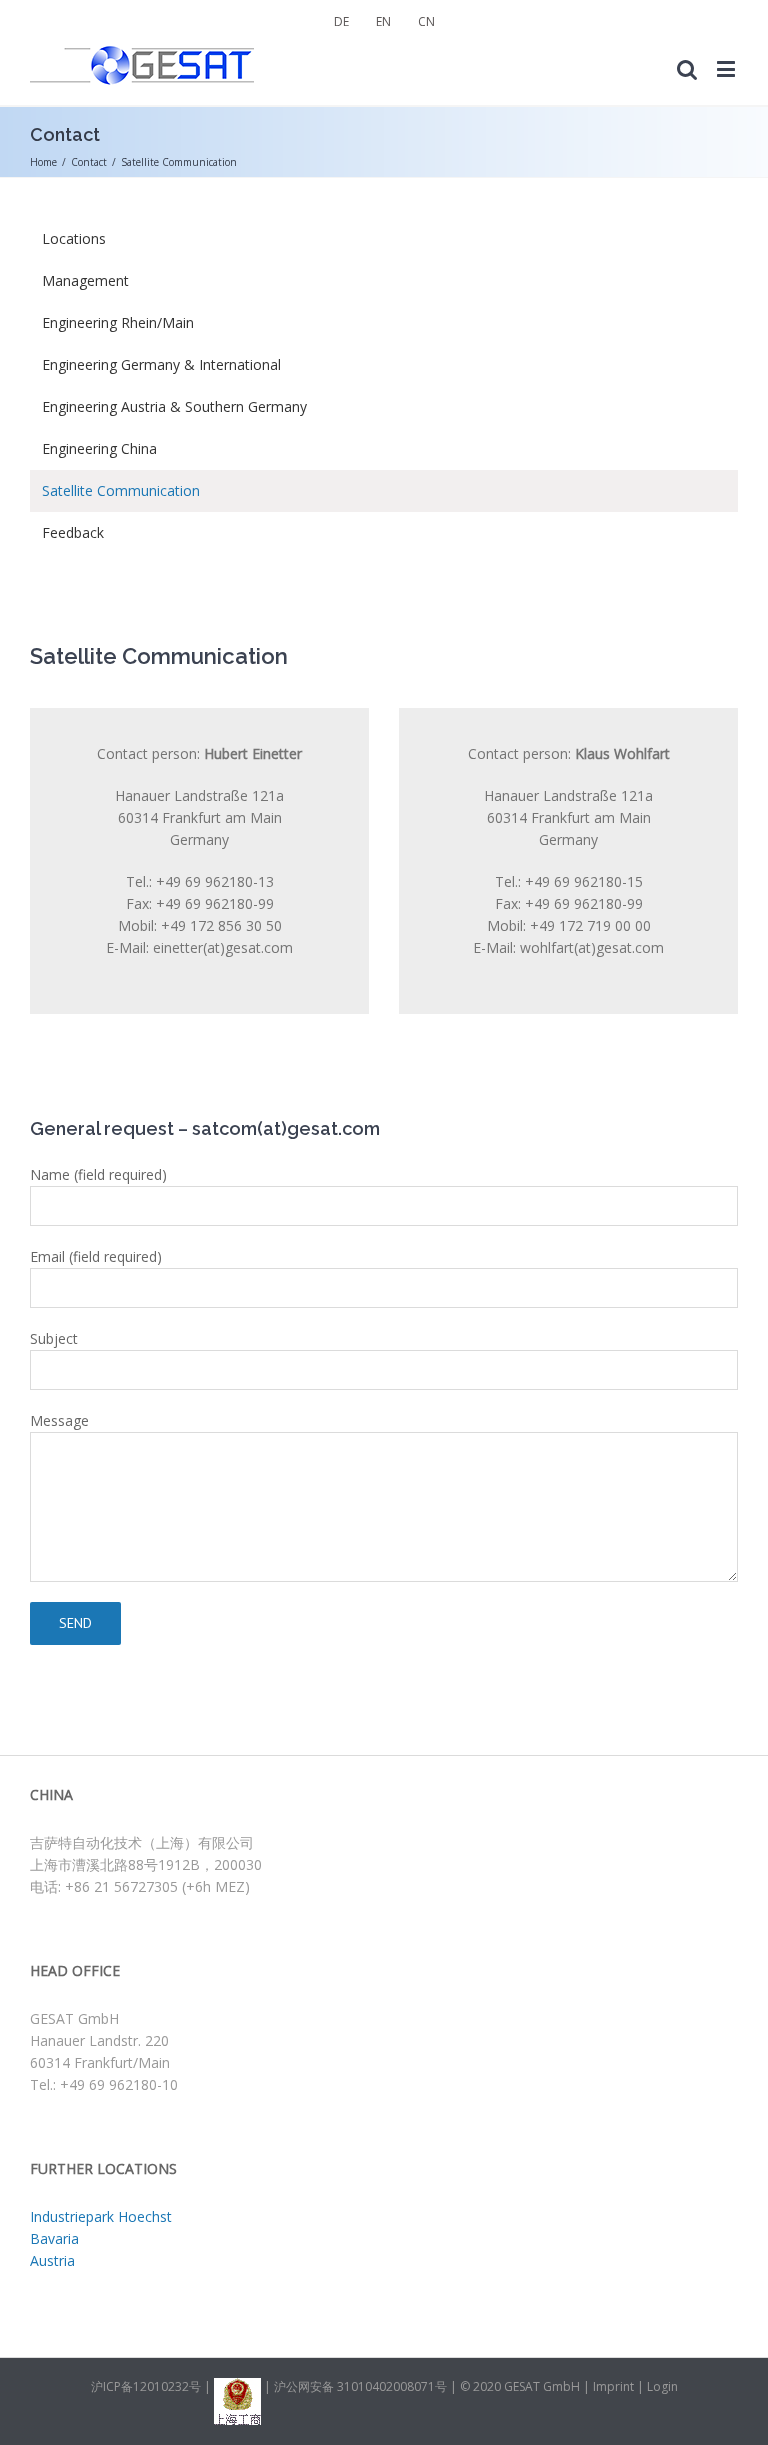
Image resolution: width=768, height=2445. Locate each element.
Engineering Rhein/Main (118, 322)
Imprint (613, 2386)
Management (85, 280)
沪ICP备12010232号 (146, 2386)
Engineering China (99, 448)
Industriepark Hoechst (101, 2216)
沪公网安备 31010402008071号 (362, 2386)
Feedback (73, 532)
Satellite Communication (121, 490)
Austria (52, 2260)
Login (662, 2386)
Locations (74, 238)
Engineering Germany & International (161, 364)
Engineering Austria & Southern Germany (174, 406)
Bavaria (54, 2238)
